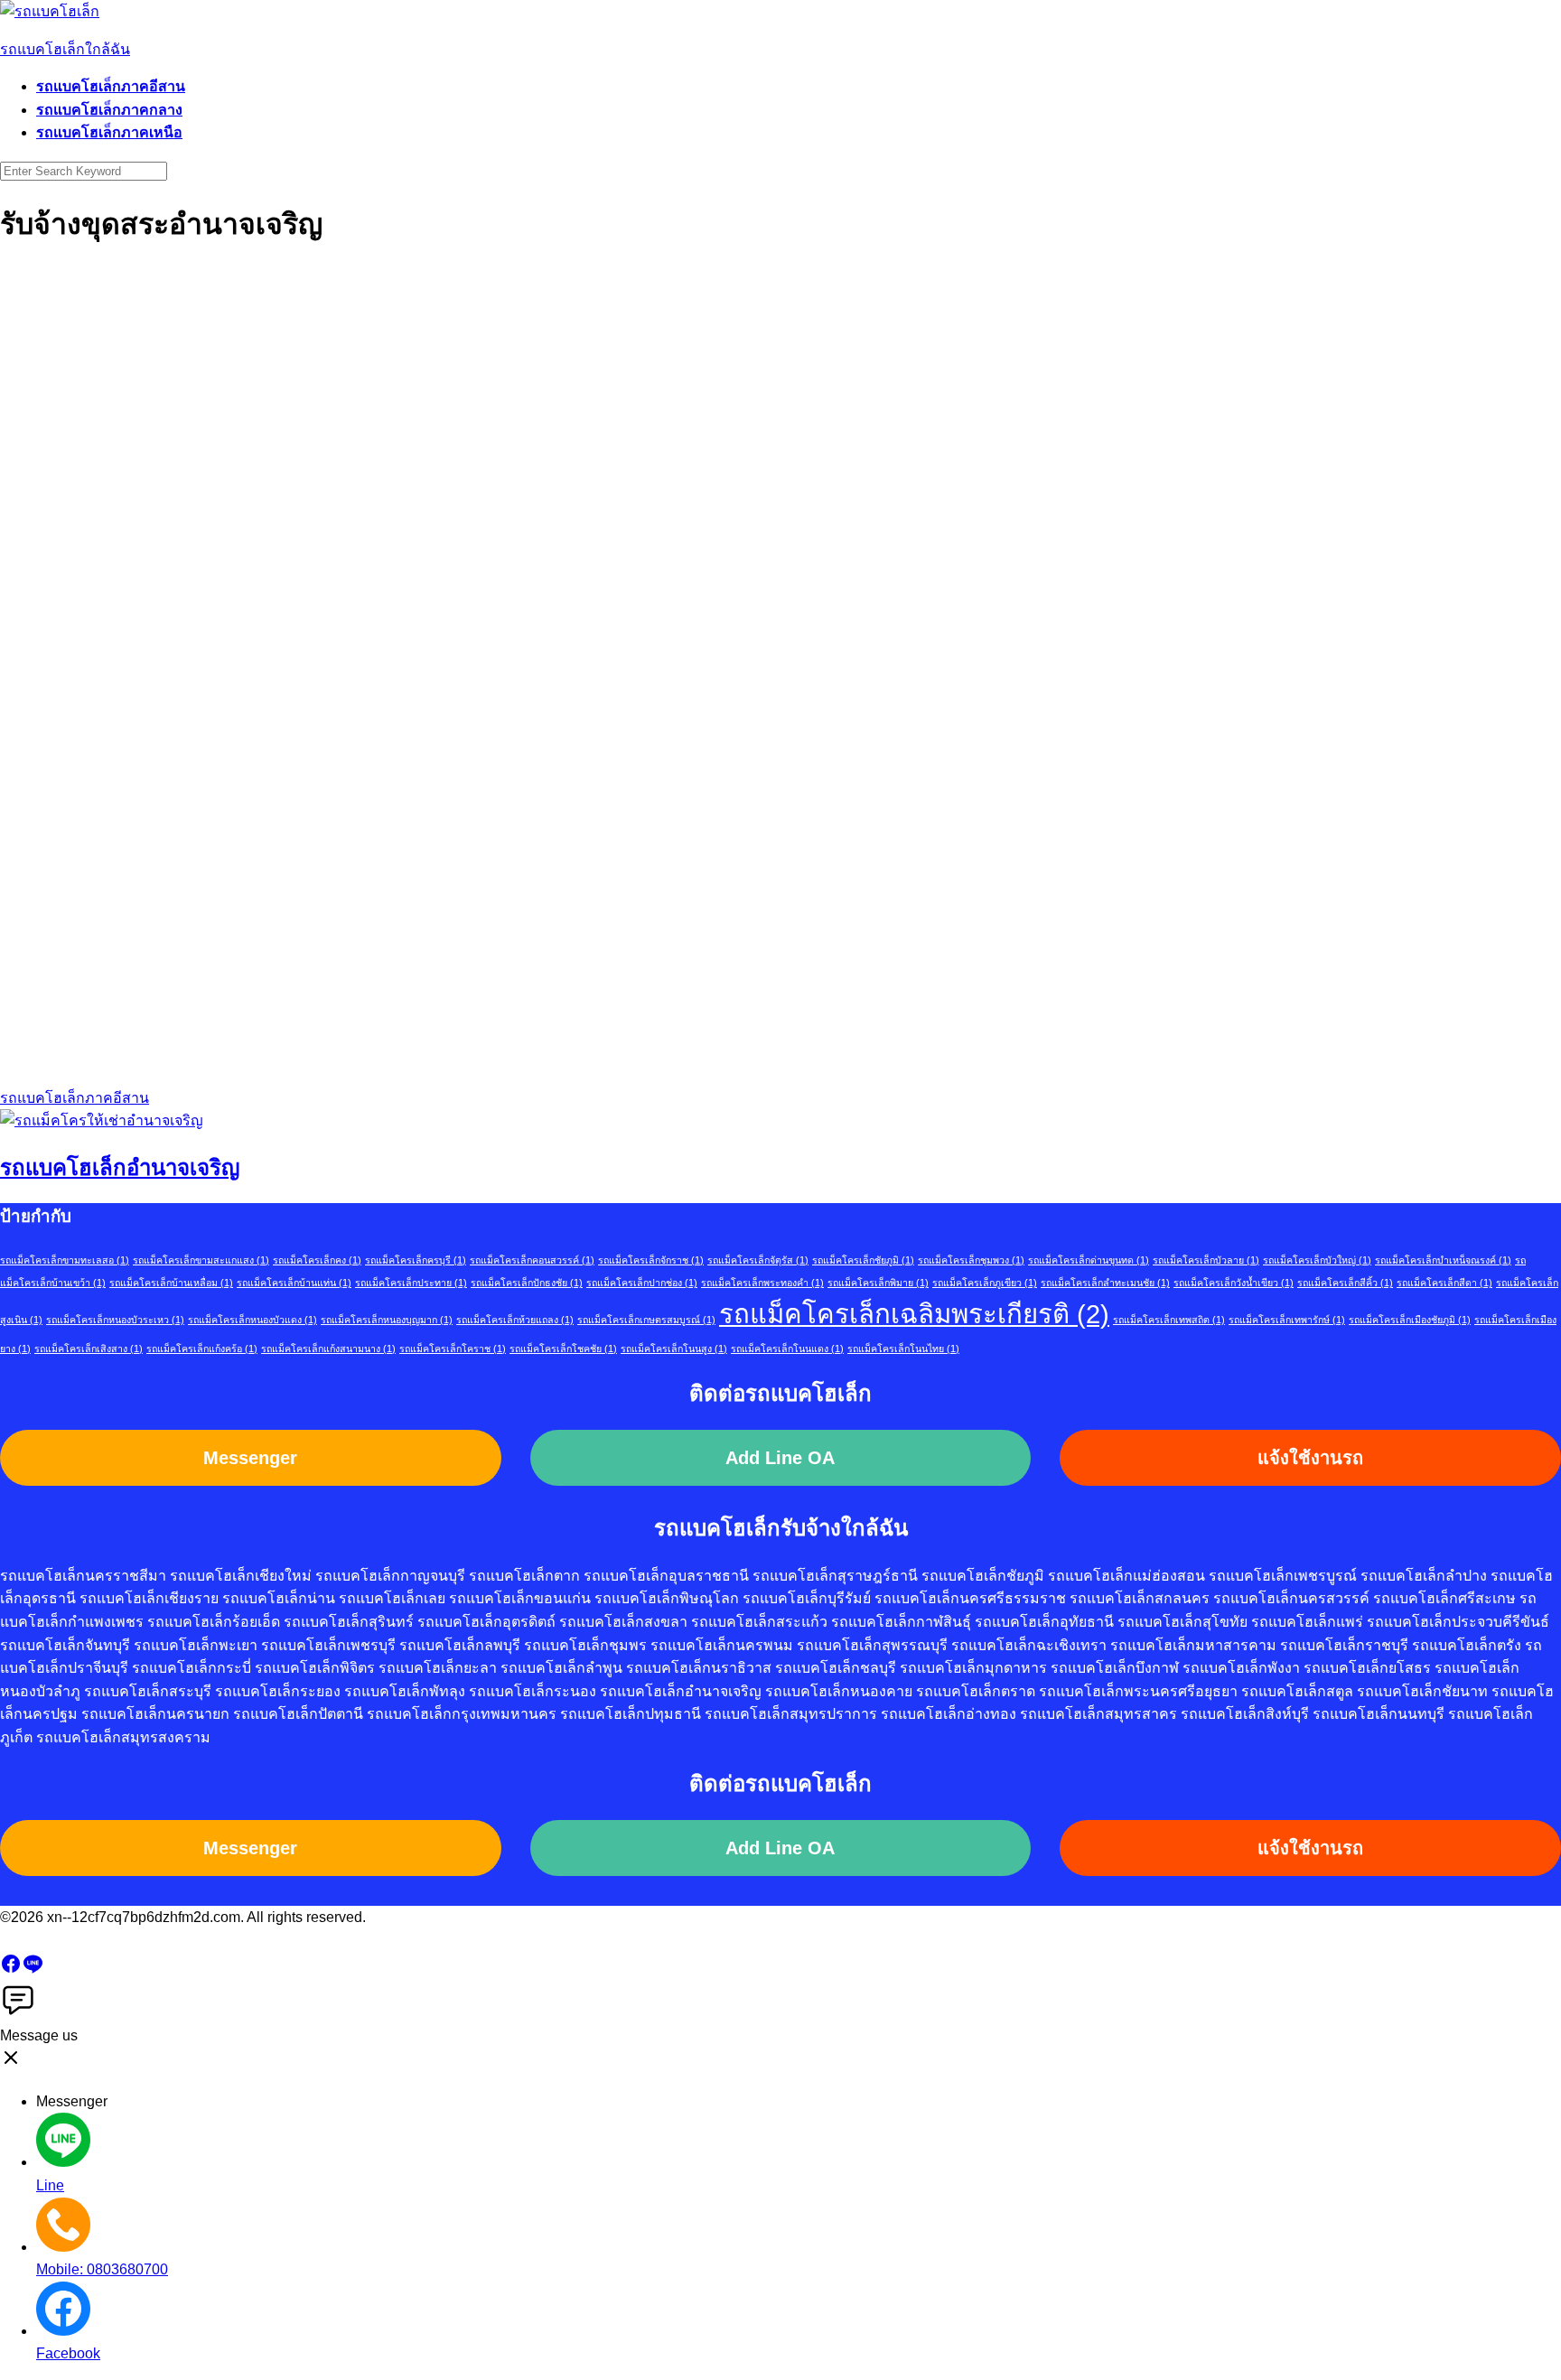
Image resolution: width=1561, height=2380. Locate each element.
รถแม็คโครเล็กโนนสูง (674, 1349)
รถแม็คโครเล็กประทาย (411, 1283)
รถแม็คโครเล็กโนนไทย (903, 1349)
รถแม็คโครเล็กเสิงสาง (89, 1349)
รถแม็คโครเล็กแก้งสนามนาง (328, 1349)
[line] (33, 1969)
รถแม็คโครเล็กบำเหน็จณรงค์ (1443, 1260)
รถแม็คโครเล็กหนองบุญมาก (387, 1320)
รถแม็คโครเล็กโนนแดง (787, 1349)
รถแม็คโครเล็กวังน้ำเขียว (1234, 1283)
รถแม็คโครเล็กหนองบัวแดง (252, 1320)
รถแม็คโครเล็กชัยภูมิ (863, 1260)
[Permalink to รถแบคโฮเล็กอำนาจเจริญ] (102, 1120)
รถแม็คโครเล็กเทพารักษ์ (1287, 1320)
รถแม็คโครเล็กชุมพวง (971, 1260)
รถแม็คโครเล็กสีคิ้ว (1345, 1283)
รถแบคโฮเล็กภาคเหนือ (109, 132)
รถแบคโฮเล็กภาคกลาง (109, 110)
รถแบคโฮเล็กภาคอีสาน (111, 86)
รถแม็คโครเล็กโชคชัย (563, 1349)
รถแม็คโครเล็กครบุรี (416, 1260)
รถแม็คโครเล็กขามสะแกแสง (201, 1260)
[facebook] (11, 1969)
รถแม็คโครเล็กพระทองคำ (762, 1283)
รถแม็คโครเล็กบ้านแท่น (294, 1283)
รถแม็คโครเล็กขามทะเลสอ (65, 1260)
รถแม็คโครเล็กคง (317, 1260)
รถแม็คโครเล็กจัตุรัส (758, 1260)
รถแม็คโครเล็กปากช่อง (642, 1283)
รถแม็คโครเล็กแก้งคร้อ (202, 1349)
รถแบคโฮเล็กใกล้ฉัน (65, 49)
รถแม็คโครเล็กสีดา (1444, 1283)
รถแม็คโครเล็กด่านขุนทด (1089, 1260)
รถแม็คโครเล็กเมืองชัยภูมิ (1410, 1320)
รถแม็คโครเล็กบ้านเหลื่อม (171, 1283)
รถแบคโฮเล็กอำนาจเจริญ (120, 1167)
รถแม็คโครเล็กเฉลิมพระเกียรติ (914, 1314)
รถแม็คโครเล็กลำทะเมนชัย (1105, 1283)
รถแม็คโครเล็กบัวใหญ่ (1317, 1260)
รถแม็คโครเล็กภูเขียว (985, 1283)
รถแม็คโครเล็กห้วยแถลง (515, 1320)
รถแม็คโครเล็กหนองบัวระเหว (115, 1320)
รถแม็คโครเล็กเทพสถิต (1169, 1320)
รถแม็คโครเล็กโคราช (453, 1349)
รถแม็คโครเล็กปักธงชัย (527, 1283)
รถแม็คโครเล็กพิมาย (878, 1283)
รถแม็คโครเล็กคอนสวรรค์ (532, 1260)
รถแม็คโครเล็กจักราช (651, 1260)
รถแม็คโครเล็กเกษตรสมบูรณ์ (646, 1320)
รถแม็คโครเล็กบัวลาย (1206, 1260)
